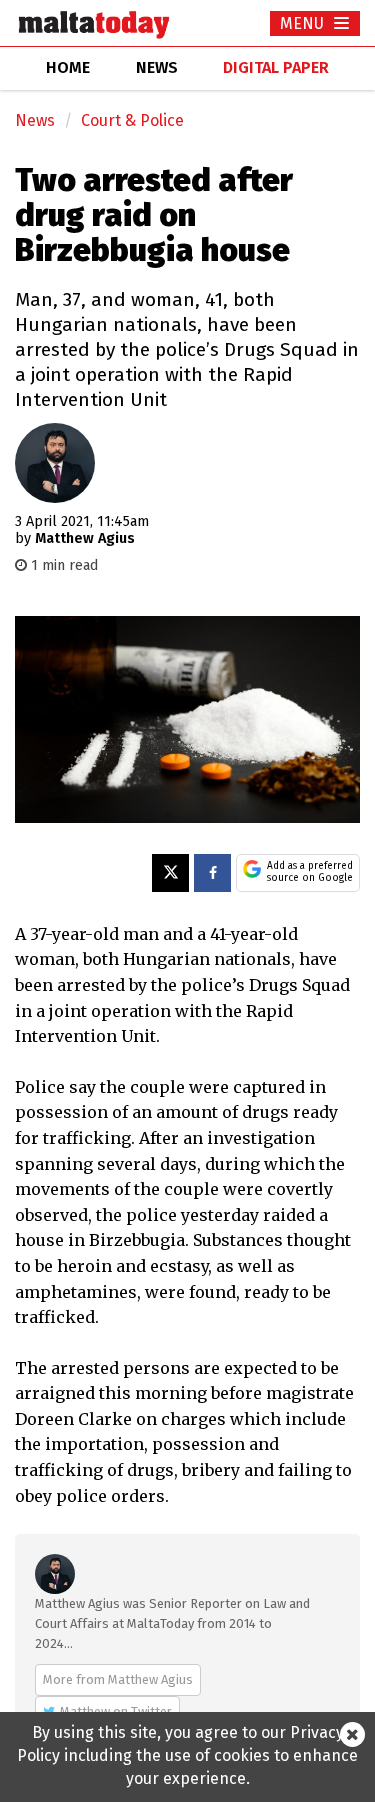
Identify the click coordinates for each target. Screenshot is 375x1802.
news (157, 67)
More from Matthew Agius (118, 1679)
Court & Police (132, 120)
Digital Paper (276, 67)
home (68, 67)
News (35, 120)
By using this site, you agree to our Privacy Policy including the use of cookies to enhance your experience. (187, 1755)
